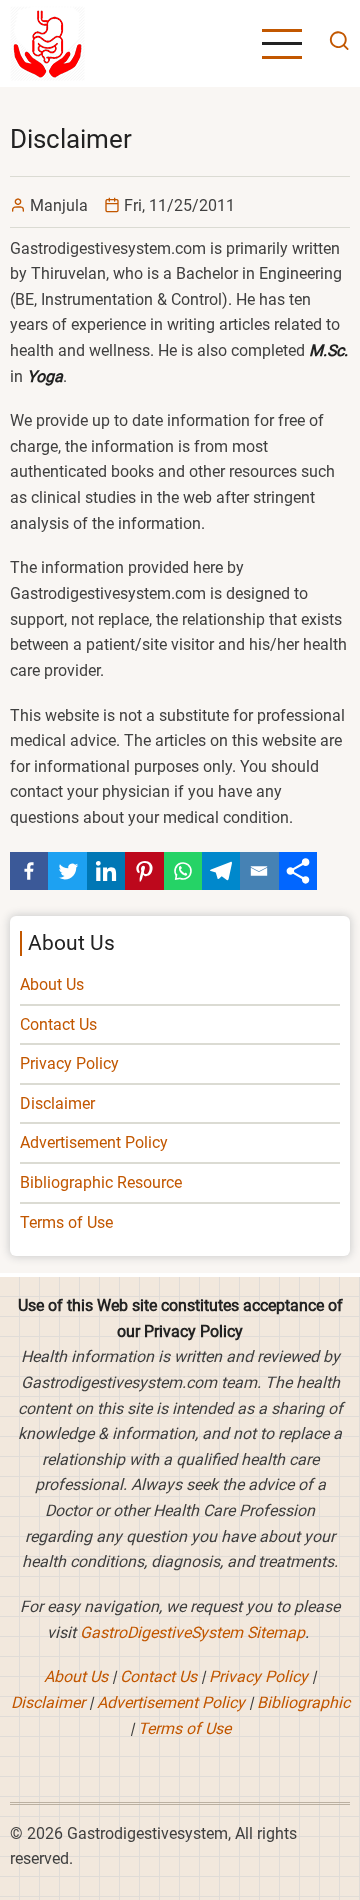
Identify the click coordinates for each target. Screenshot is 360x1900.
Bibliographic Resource (101, 1182)
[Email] (259, 871)
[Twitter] (67, 871)
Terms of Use (66, 1222)
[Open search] (334, 43)
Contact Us (58, 1024)
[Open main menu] (282, 44)
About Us (52, 984)
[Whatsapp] (183, 871)
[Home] (47, 42)
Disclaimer (57, 1103)
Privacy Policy (69, 1063)
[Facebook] (29, 871)
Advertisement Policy (94, 1142)
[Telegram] (221, 871)
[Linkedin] (106, 871)
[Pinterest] (144, 871)
